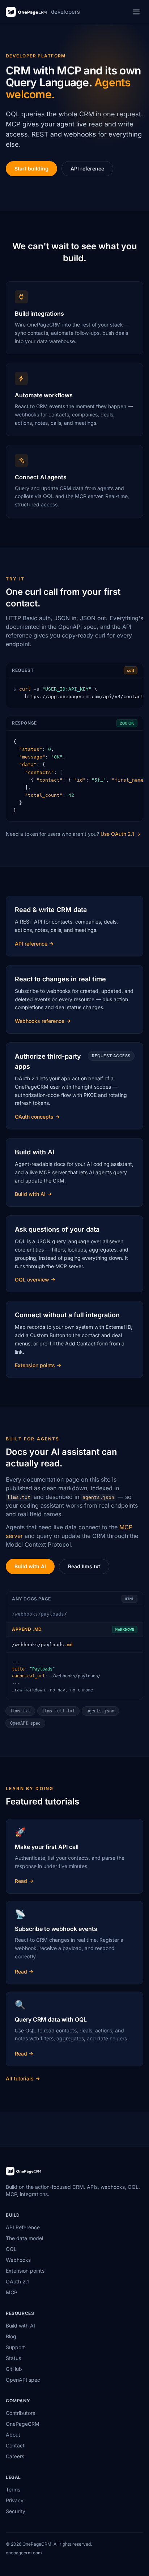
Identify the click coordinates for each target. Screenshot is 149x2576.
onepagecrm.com (24, 2553)
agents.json (100, 1711)
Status (13, 2358)
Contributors (20, 2413)
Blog (11, 2336)
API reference (87, 168)
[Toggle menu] (136, 12)
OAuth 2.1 (17, 2281)
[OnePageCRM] (23, 2171)
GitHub (14, 2369)
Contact (15, 2445)
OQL (11, 2249)
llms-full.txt (58, 1711)
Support (15, 2347)
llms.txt (20, 1711)
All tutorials (20, 2078)
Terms (13, 2489)
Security (16, 2511)
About (13, 2435)
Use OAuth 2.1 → (120, 834)
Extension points (25, 2271)
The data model (24, 2238)
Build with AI (30, 1566)
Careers (15, 2456)
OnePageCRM (23, 2424)
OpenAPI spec (25, 1723)
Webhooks (18, 2260)
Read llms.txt (84, 1566)
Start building (31, 168)
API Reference (23, 2227)
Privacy (15, 2500)
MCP (12, 2292)
